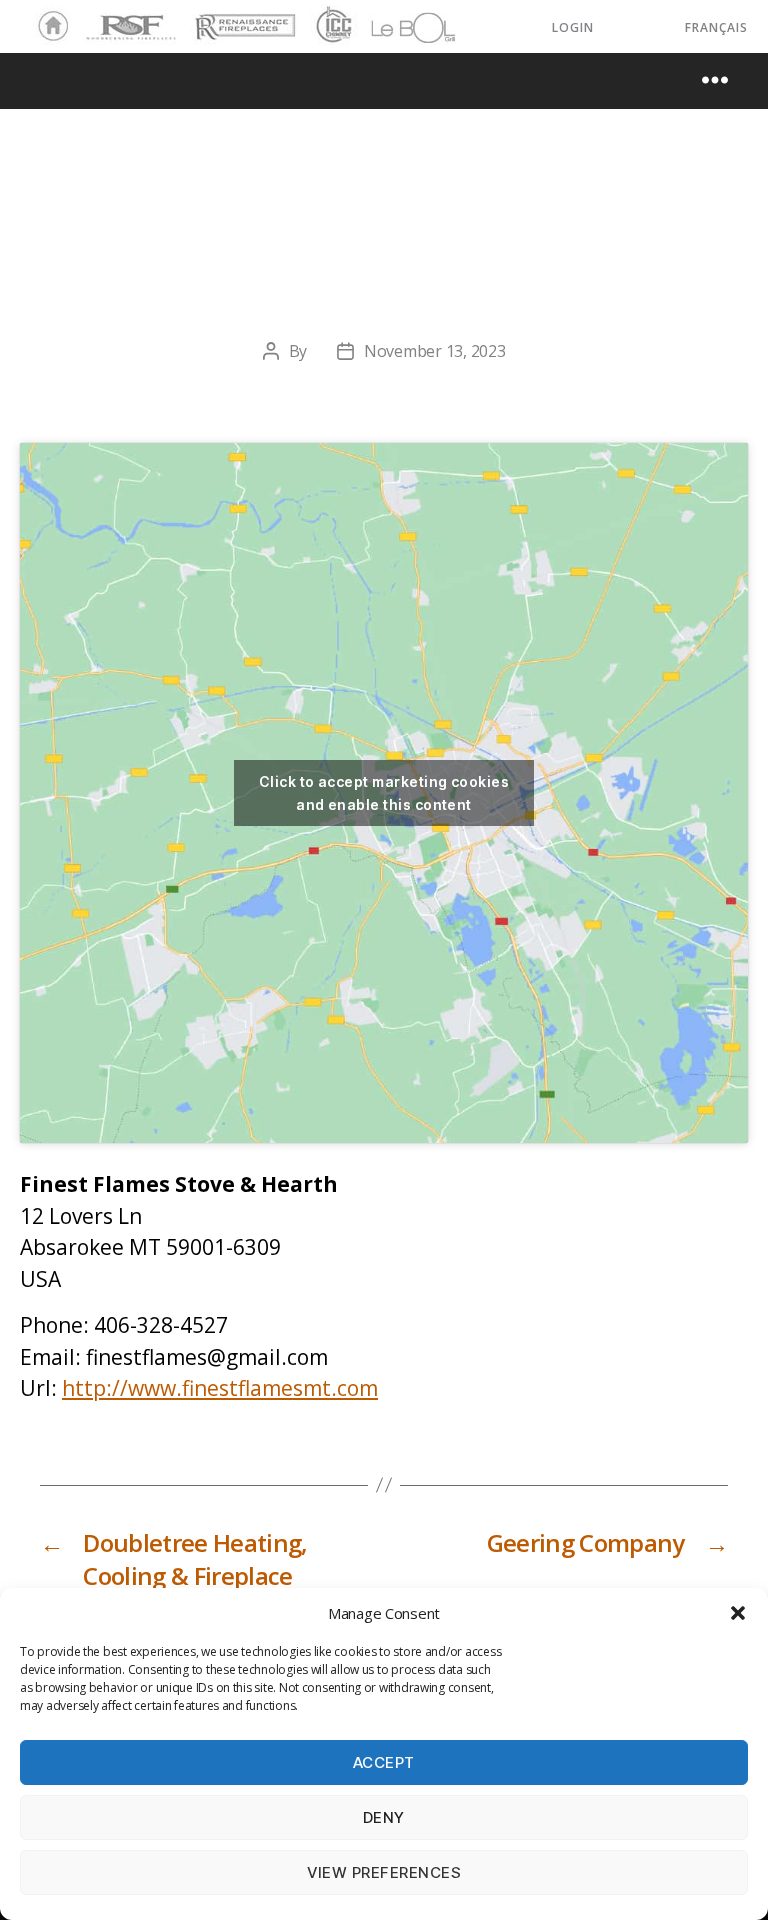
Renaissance (242, 18)
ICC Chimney (331, 27)
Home (48, 27)
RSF (96, 18)
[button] (738, 1613)
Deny (384, 1817)
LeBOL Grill (395, 27)
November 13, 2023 (434, 351)
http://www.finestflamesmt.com (220, 1388)
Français (716, 27)
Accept (384, 1762)
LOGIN (573, 27)
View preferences (384, 1872)
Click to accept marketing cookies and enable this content (384, 793)
